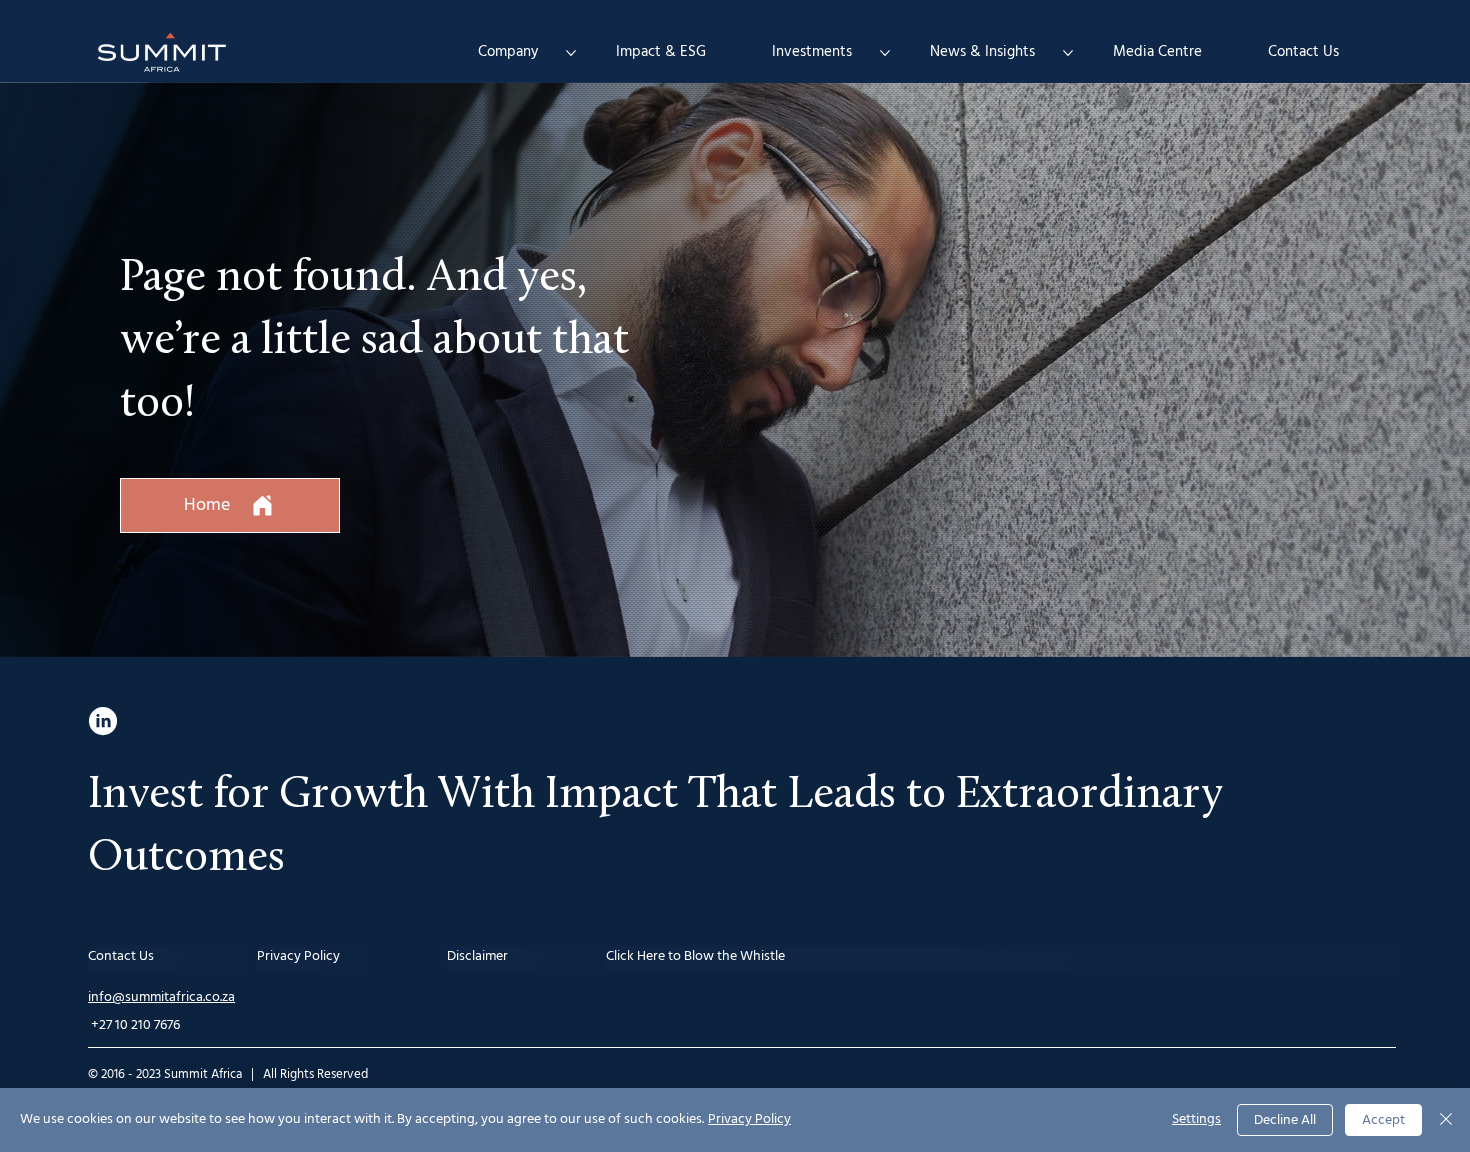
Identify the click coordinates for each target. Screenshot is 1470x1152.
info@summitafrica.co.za (161, 997)
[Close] (1446, 1120)
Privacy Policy (749, 1119)
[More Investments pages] (885, 53)
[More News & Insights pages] (1068, 53)
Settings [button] (1196, 1119)
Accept (1383, 1120)
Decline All (1285, 1120)
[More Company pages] (571, 53)
